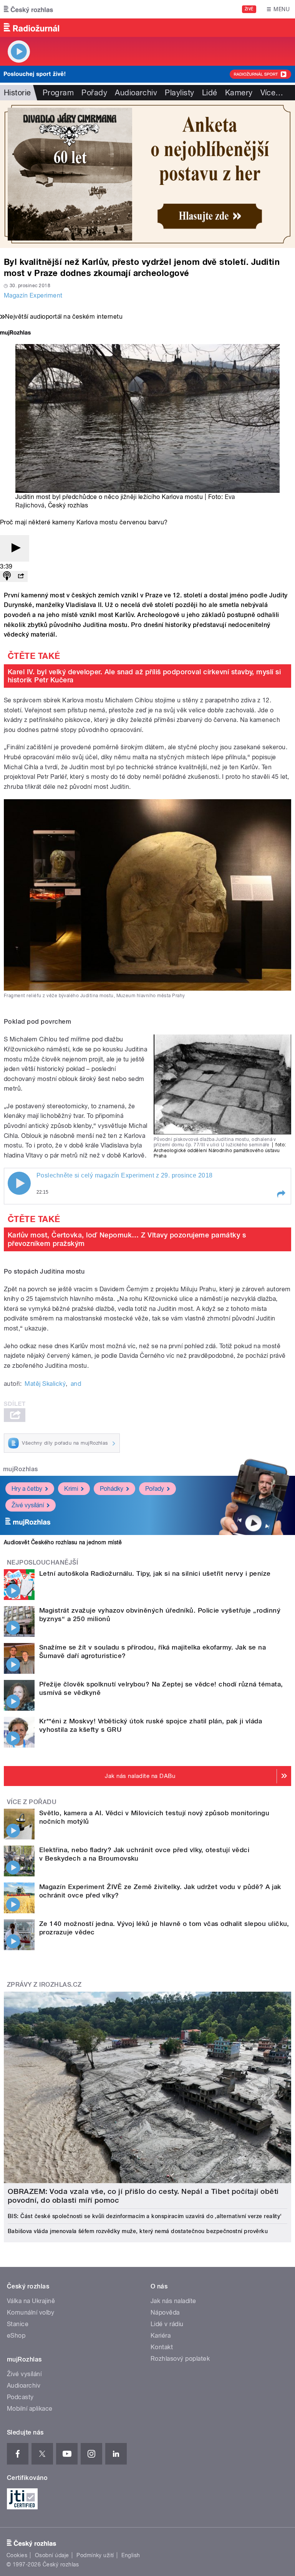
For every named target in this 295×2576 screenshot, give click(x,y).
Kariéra (161, 2336)
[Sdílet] (21, 576)
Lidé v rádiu (167, 2324)
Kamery (239, 93)
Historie (17, 93)
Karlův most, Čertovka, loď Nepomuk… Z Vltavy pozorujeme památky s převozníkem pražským (127, 1239)
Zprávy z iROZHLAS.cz (44, 1985)
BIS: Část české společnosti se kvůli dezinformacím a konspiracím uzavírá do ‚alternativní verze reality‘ (145, 2216)
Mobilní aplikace (30, 2409)
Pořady (94, 93)
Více (272, 93)
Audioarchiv (136, 93)
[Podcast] (7, 576)
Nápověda (165, 2312)
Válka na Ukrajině (31, 2301)
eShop (16, 2336)
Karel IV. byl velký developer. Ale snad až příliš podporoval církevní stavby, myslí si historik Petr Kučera (144, 676)
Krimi (71, 1489)
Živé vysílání (28, 1505)
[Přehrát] (15, 548)
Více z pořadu (32, 1802)
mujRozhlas (21, 1469)
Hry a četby (27, 1489)
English (131, 2555)
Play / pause (19, 1183)
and (76, 1384)
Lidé (210, 93)
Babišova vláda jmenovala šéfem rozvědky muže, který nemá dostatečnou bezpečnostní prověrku (138, 2231)
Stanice (18, 2324)
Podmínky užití (95, 2555)
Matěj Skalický (45, 1384)
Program (58, 93)
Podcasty (20, 2397)
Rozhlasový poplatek (180, 2359)
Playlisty (179, 93)
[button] (281, 1194)
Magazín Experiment (33, 295)
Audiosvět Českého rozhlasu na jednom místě (63, 1542)
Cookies (17, 2555)
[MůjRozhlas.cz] (15, 333)
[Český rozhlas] (28, 9)
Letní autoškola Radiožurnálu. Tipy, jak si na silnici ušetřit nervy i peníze (155, 1573)
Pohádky (112, 1489)
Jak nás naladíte (173, 2301)
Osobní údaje (52, 2555)
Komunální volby (31, 2312)
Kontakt (162, 2347)
